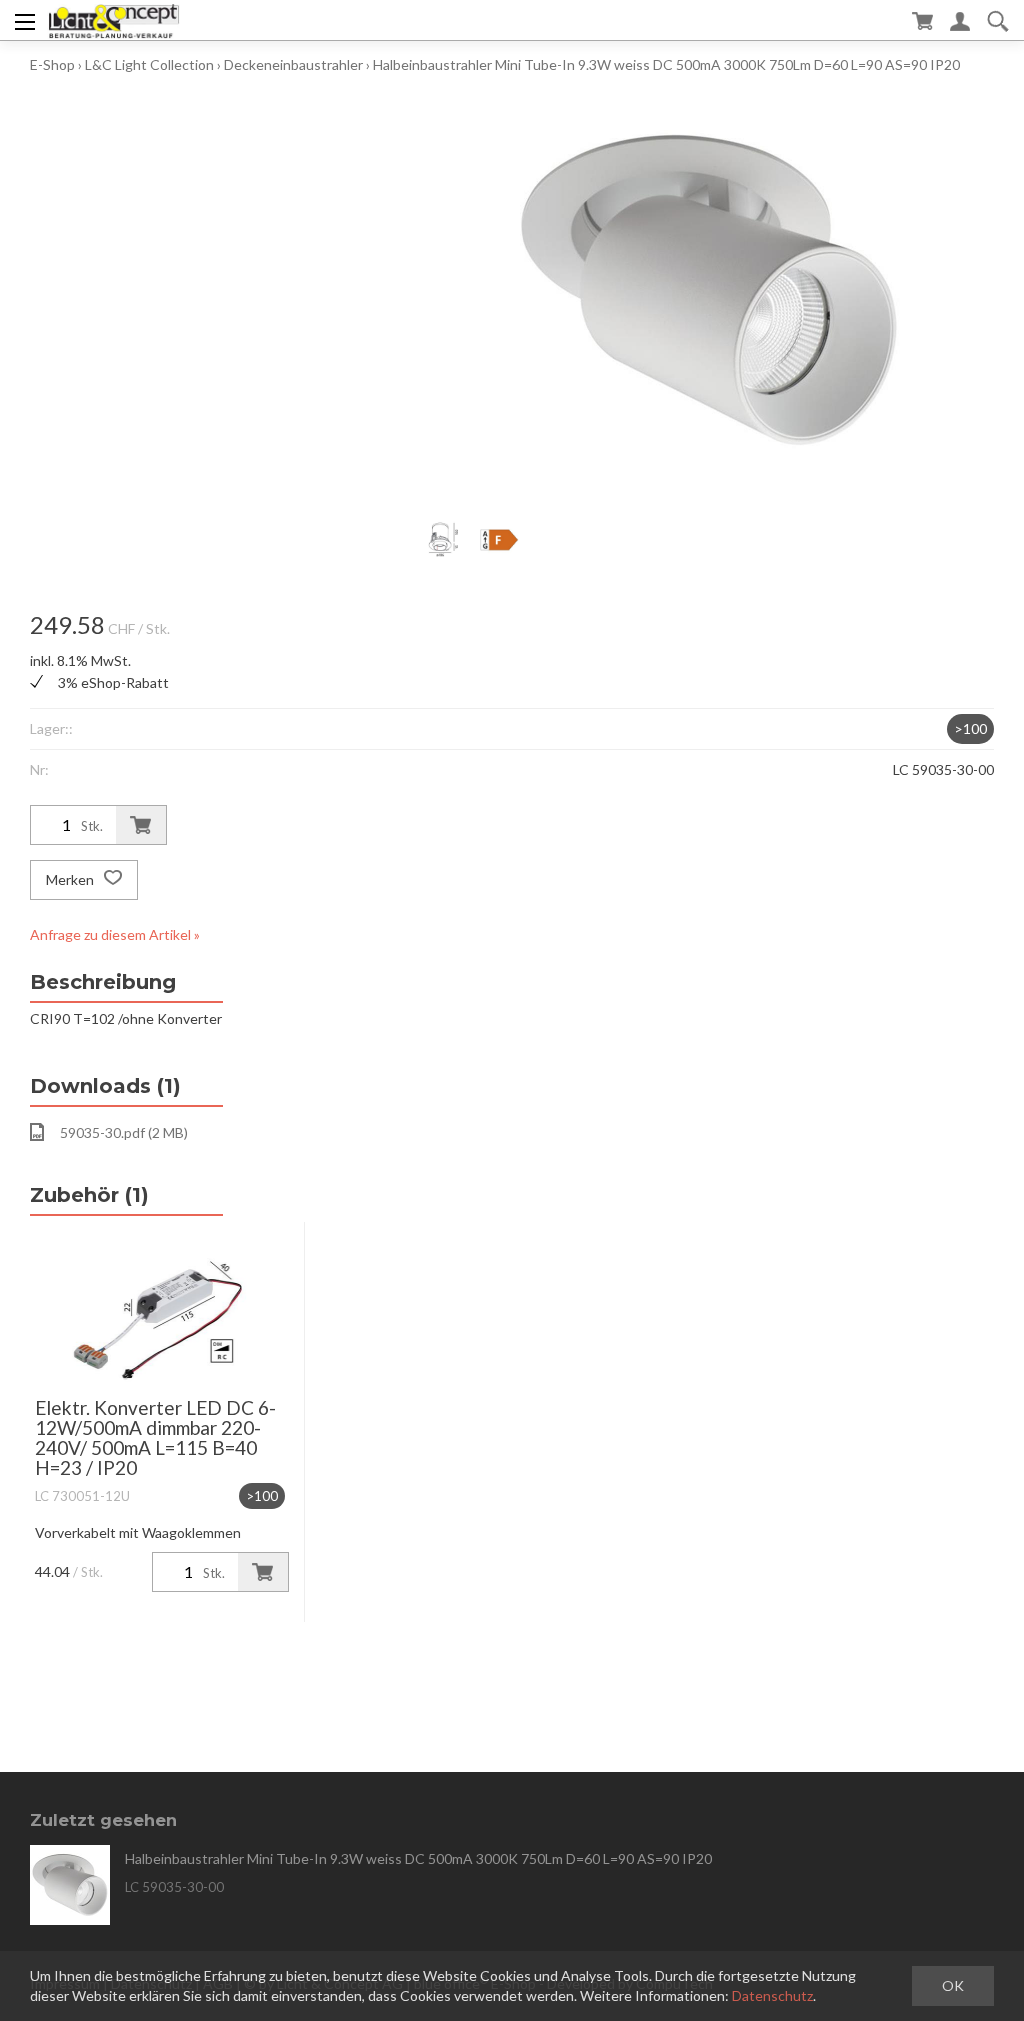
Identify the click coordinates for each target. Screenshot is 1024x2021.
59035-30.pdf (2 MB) (124, 1132)
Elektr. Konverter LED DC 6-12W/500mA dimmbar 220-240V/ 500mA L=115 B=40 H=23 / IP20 (155, 1437)
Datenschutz (772, 1995)
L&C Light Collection (149, 64)
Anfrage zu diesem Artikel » (115, 934)
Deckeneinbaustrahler (293, 64)
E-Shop (52, 64)
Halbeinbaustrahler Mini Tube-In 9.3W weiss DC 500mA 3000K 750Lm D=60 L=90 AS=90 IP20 (666, 64)
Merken (71, 879)
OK (953, 1985)
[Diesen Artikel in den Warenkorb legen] (141, 825)
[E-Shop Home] (113, 20)
